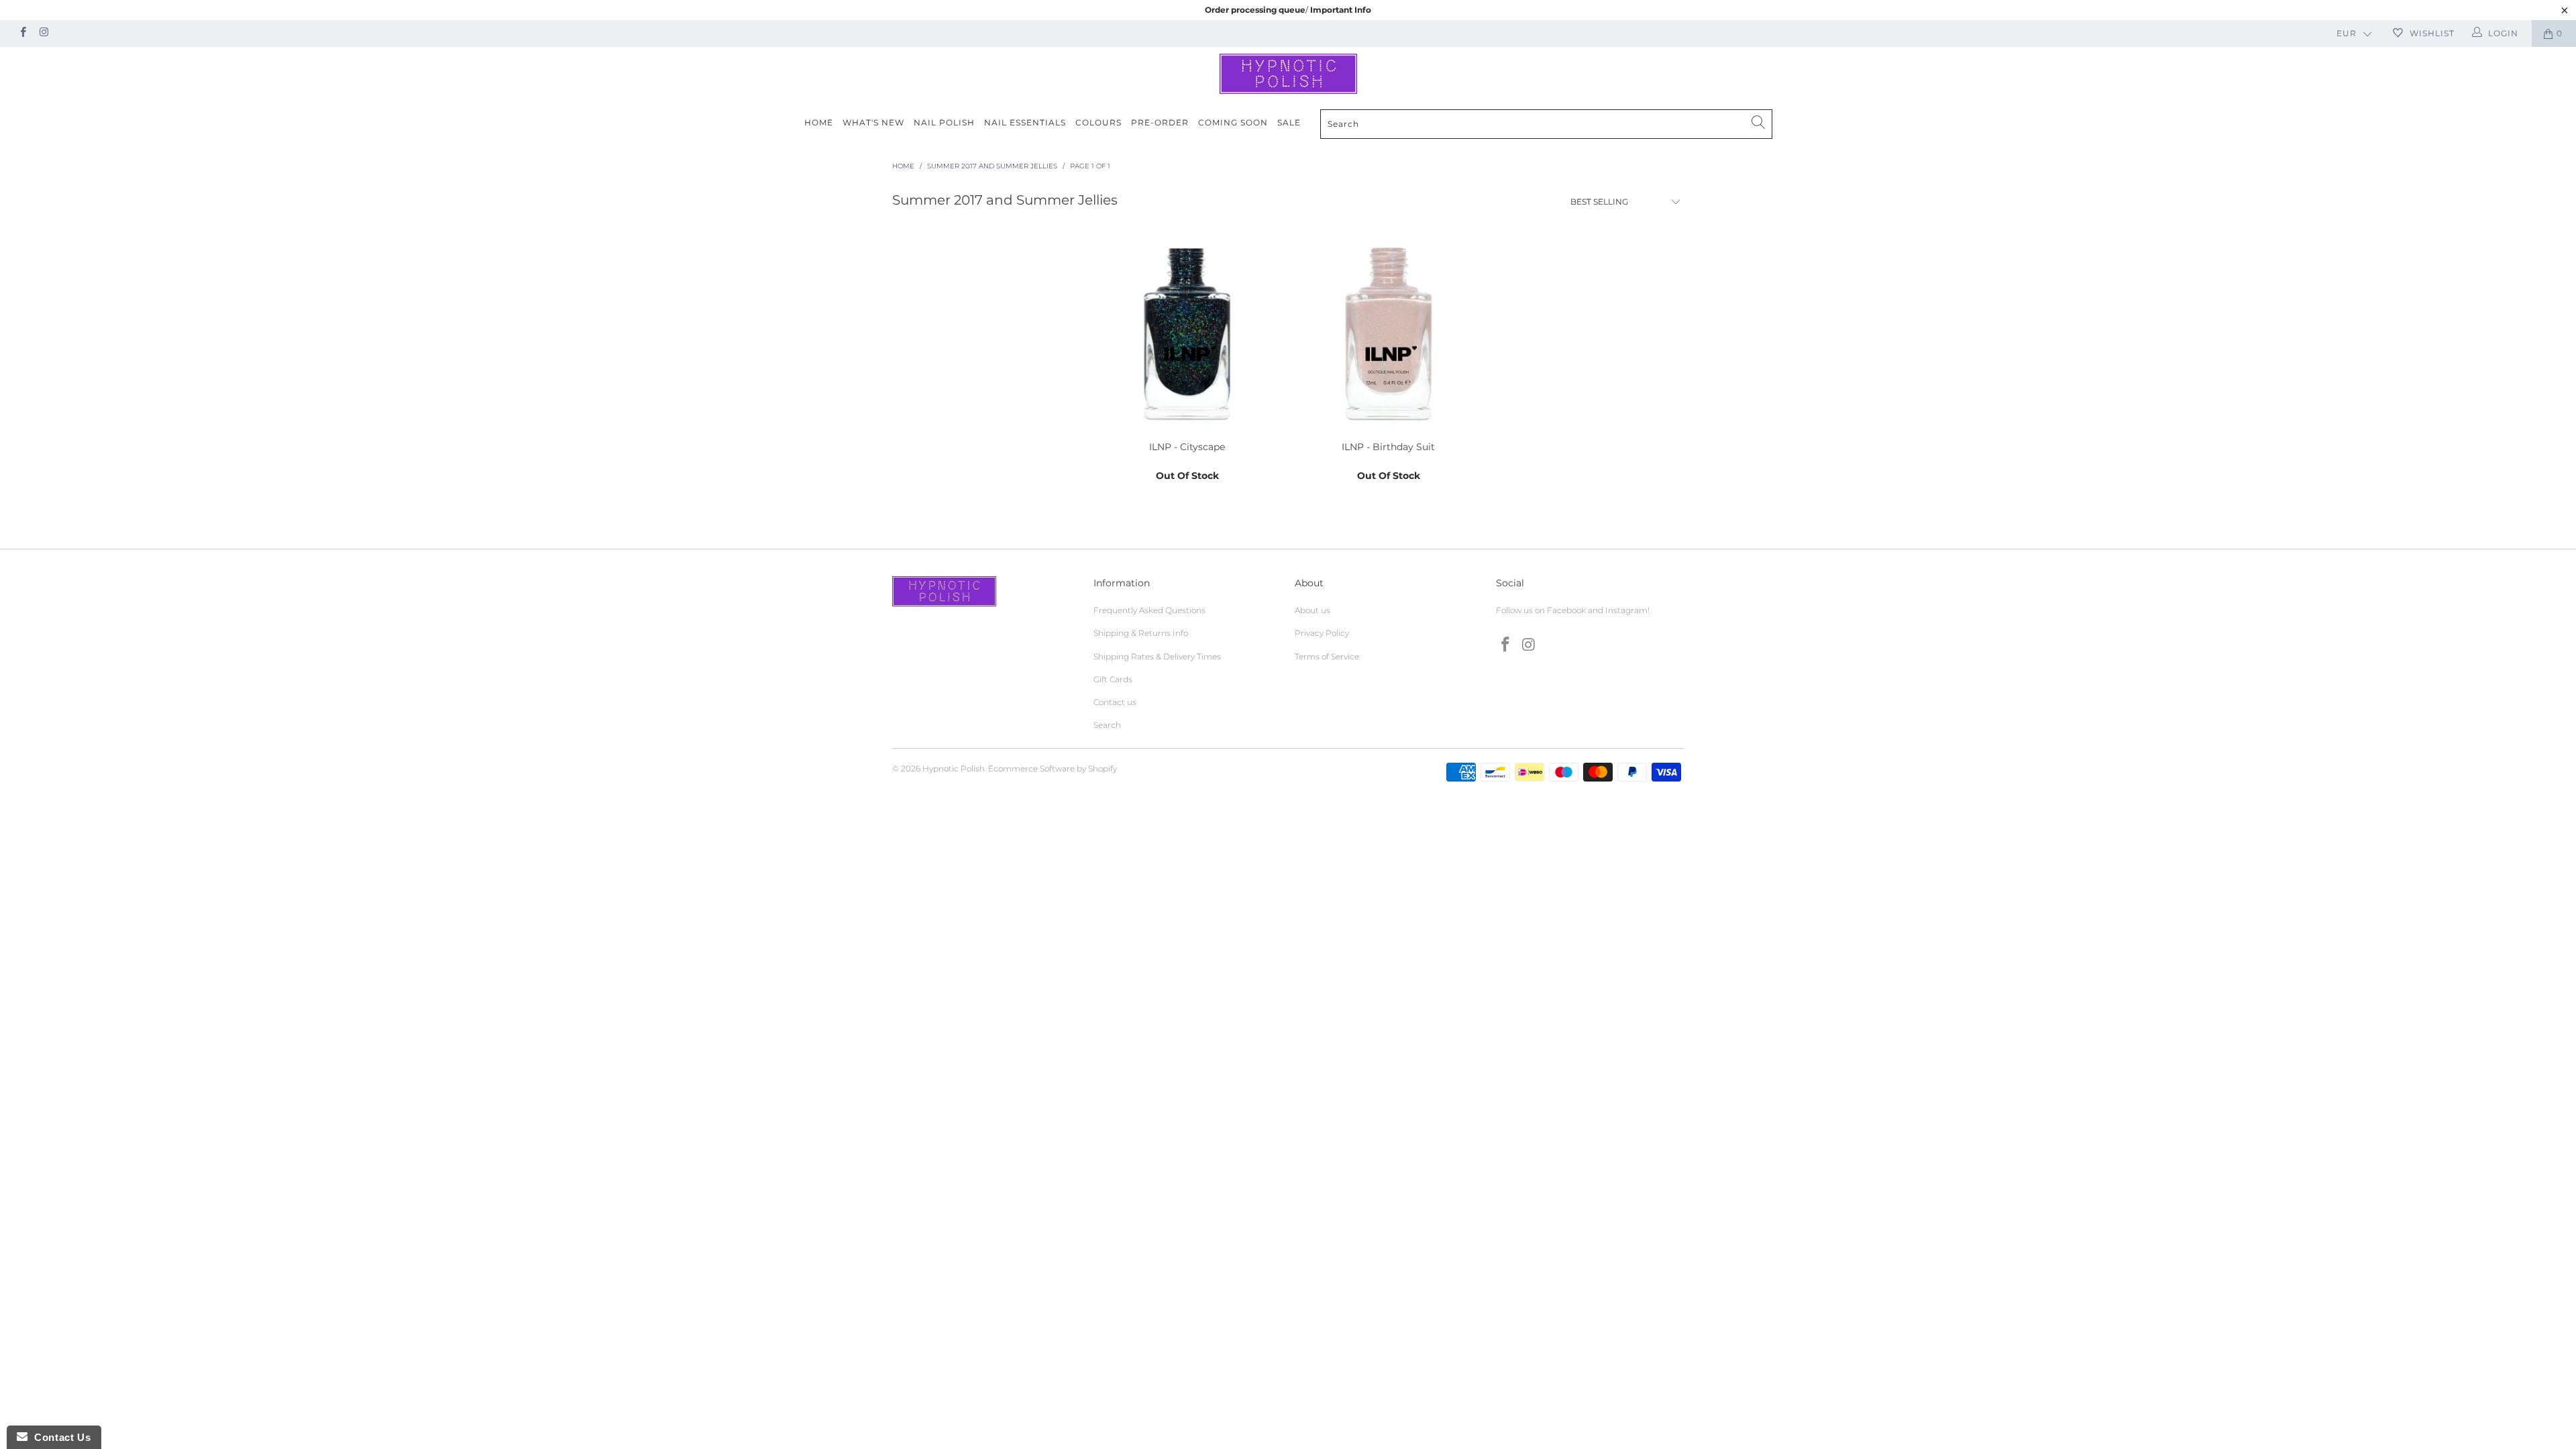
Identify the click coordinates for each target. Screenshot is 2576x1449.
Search (1107, 725)
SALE (1289, 122)
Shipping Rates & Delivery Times (1157, 656)
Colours (1098, 122)
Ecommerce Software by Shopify (1053, 768)
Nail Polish (944, 122)
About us (1312, 610)
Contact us (1115, 702)
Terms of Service (1327, 656)
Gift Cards (1113, 679)
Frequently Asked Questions (1149, 610)
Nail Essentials (1025, 122)
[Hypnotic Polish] (1288, 74)
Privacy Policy (1322, 633)
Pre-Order (1160, 122)
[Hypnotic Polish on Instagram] (43, 33)
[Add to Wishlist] (1271, 417)
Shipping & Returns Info (1141, 633)
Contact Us (59, 1437)
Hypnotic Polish (954, 768)
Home (819, 122)
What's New (873, 122)
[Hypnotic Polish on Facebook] (22, 33)
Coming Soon (1233, 122)
